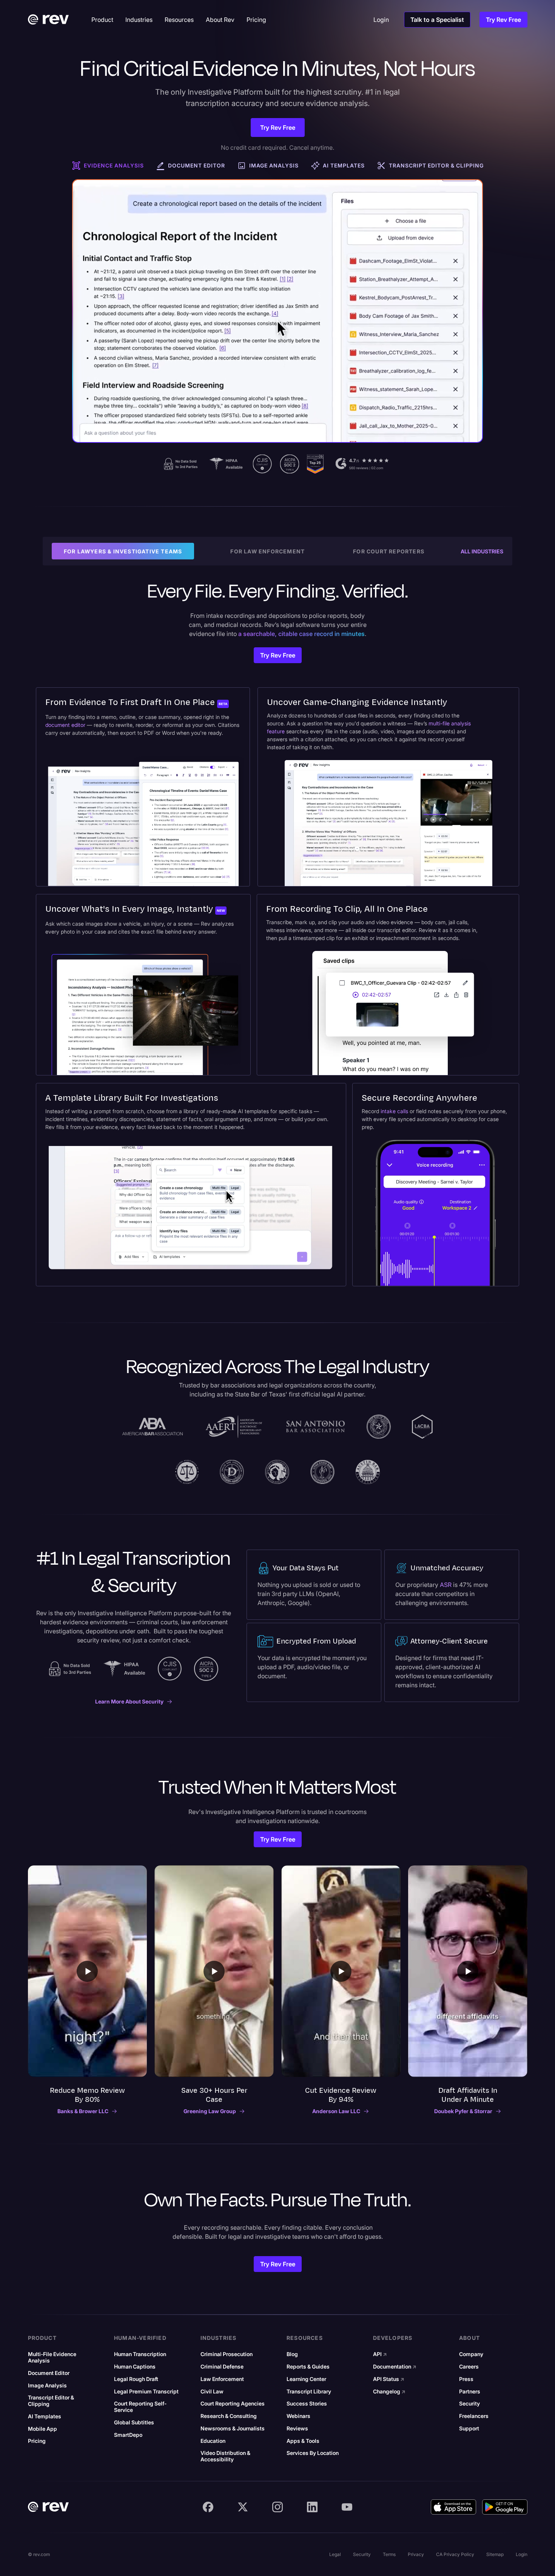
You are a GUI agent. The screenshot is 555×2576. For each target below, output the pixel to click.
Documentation (395, 2367)
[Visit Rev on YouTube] (347, 2507)
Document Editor (49, 2373)
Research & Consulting (229, 2416)
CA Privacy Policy (455, 2554)
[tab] (108, 166)
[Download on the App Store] (453, 2507)
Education (213, 2441)
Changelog (389, 2392)
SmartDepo (128, 2435)
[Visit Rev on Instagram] (277, 2507)
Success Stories (307, 2404)
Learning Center (306, 2379)
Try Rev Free (503, 20)
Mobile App (42, 2429)
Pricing (37, 2441)
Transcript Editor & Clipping (51, 2401)
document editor (65, 725)
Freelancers (474, 2416)
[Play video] (87, 1971)
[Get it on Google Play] (505, 2507)
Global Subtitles (134, 2422)
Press (466, 2379)
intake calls (394, 1111)
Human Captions (135, 2367)
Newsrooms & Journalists (233, 2429)
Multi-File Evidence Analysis (52, 2357)
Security (469, 2404)
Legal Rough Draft (136, 2379)
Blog (292, 2354)
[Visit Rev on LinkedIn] (312, 2507)
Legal (335, 2554)
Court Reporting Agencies (233, 2404)
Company (471, 2354)
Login (522, 2554)
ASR (446, 1585)
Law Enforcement (222, 2379)
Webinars (298, 2416)
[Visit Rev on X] (243, 2507)
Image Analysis (47, 2386)
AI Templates (45, 2416)
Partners (470, 2392)
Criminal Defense (222, 2367)
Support (469, 2429)
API (380, 2354)
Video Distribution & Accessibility (225, 2456)
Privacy (416, 2554)
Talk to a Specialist (437, 20)
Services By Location (313, 2453)
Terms (389, 2554)
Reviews (297, 2429)
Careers (469, 2367)
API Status (389, 2379)
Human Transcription (140, 2354)
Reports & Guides (308, 2367)
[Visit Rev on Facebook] (208, 2507)
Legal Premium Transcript (146, 2392)
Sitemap (495, 2554)
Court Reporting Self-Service (140, 2407)
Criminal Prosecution (227, 2354)
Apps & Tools (303, 2441)
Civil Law (212, 2392)
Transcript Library (309, 2392)
